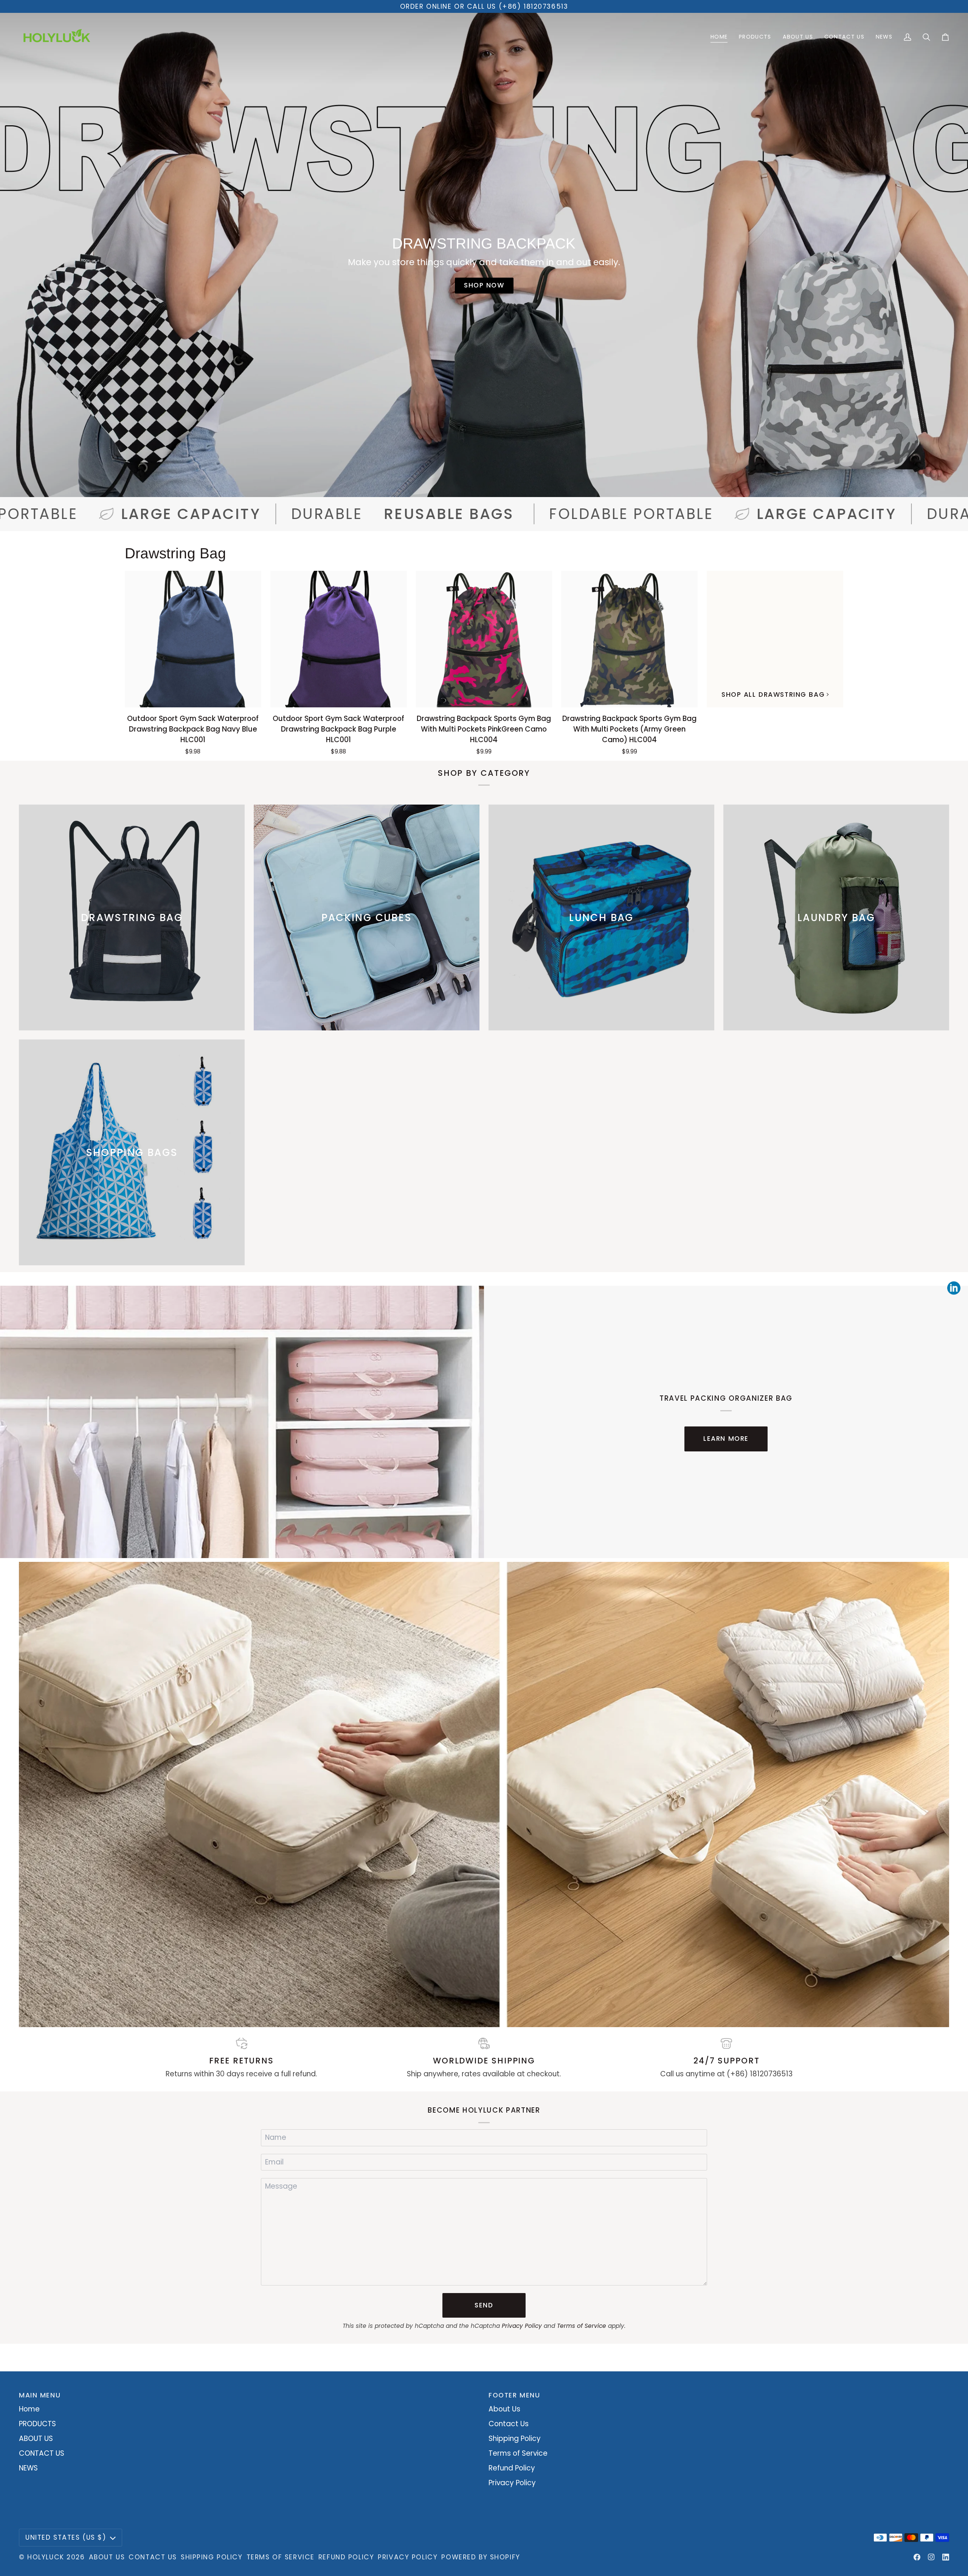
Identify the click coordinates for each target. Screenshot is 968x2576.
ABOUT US (36, 2438)
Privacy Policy (522, 2326)
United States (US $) (66, 2537)
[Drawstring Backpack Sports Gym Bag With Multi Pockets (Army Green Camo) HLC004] (629, 639)
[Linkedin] (946, 2557)
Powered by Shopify (481, 2557)
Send (484, 2305)
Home (29, 2409)
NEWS (28, 2468)
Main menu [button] (40, 2395)
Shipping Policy (515, 2438)
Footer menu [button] (514, 2395)
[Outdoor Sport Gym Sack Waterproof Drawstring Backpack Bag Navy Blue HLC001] (193, 639)
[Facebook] (917, 2557)
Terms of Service (582, 2326)
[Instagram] (931, 2557)
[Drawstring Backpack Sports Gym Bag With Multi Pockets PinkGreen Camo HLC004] (484, 639)
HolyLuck (46, 2557)
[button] (755, 37)
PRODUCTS (37, 2424)
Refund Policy (512, 2468)
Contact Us (509, 2424)
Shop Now (484, 285)
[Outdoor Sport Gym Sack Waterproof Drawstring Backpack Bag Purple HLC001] (339, 639)
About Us (504, 2409)
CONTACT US (42, 2453)
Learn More (726, 1439)
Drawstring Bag (175, 553)
